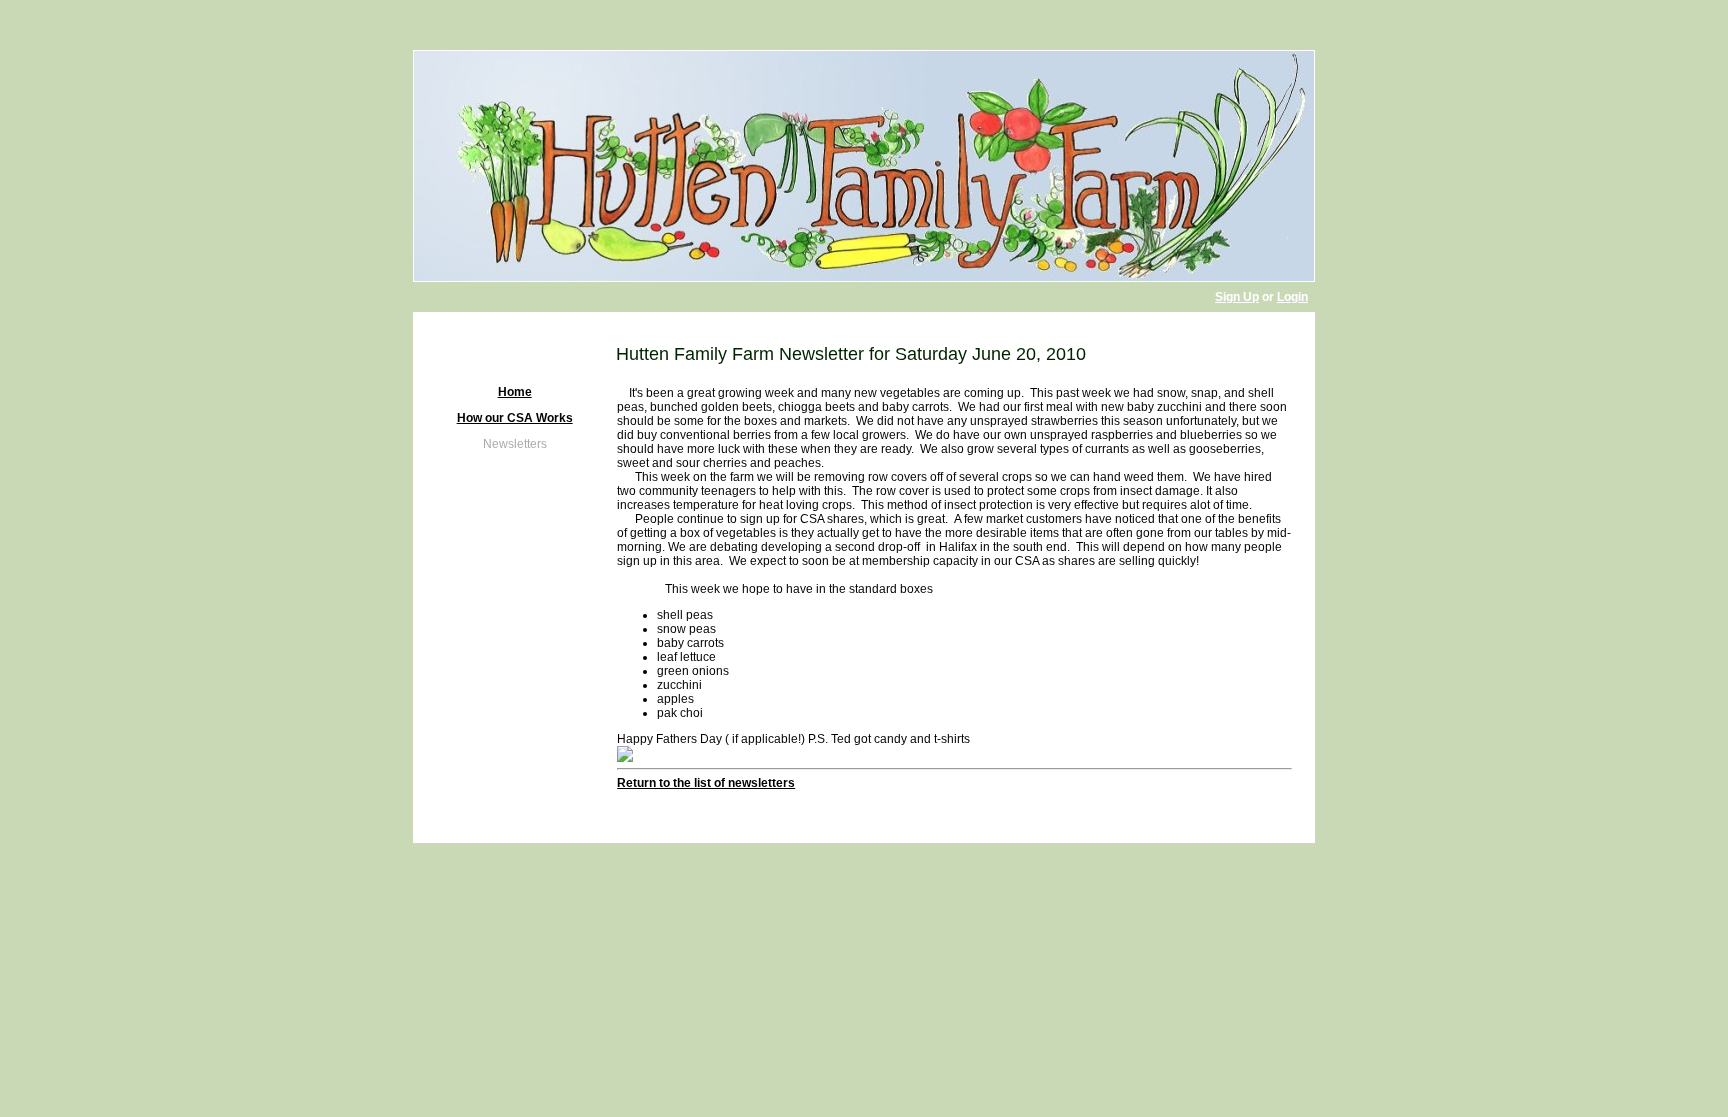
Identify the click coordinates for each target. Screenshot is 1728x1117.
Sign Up (1237, 297)
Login (1292, 297)
